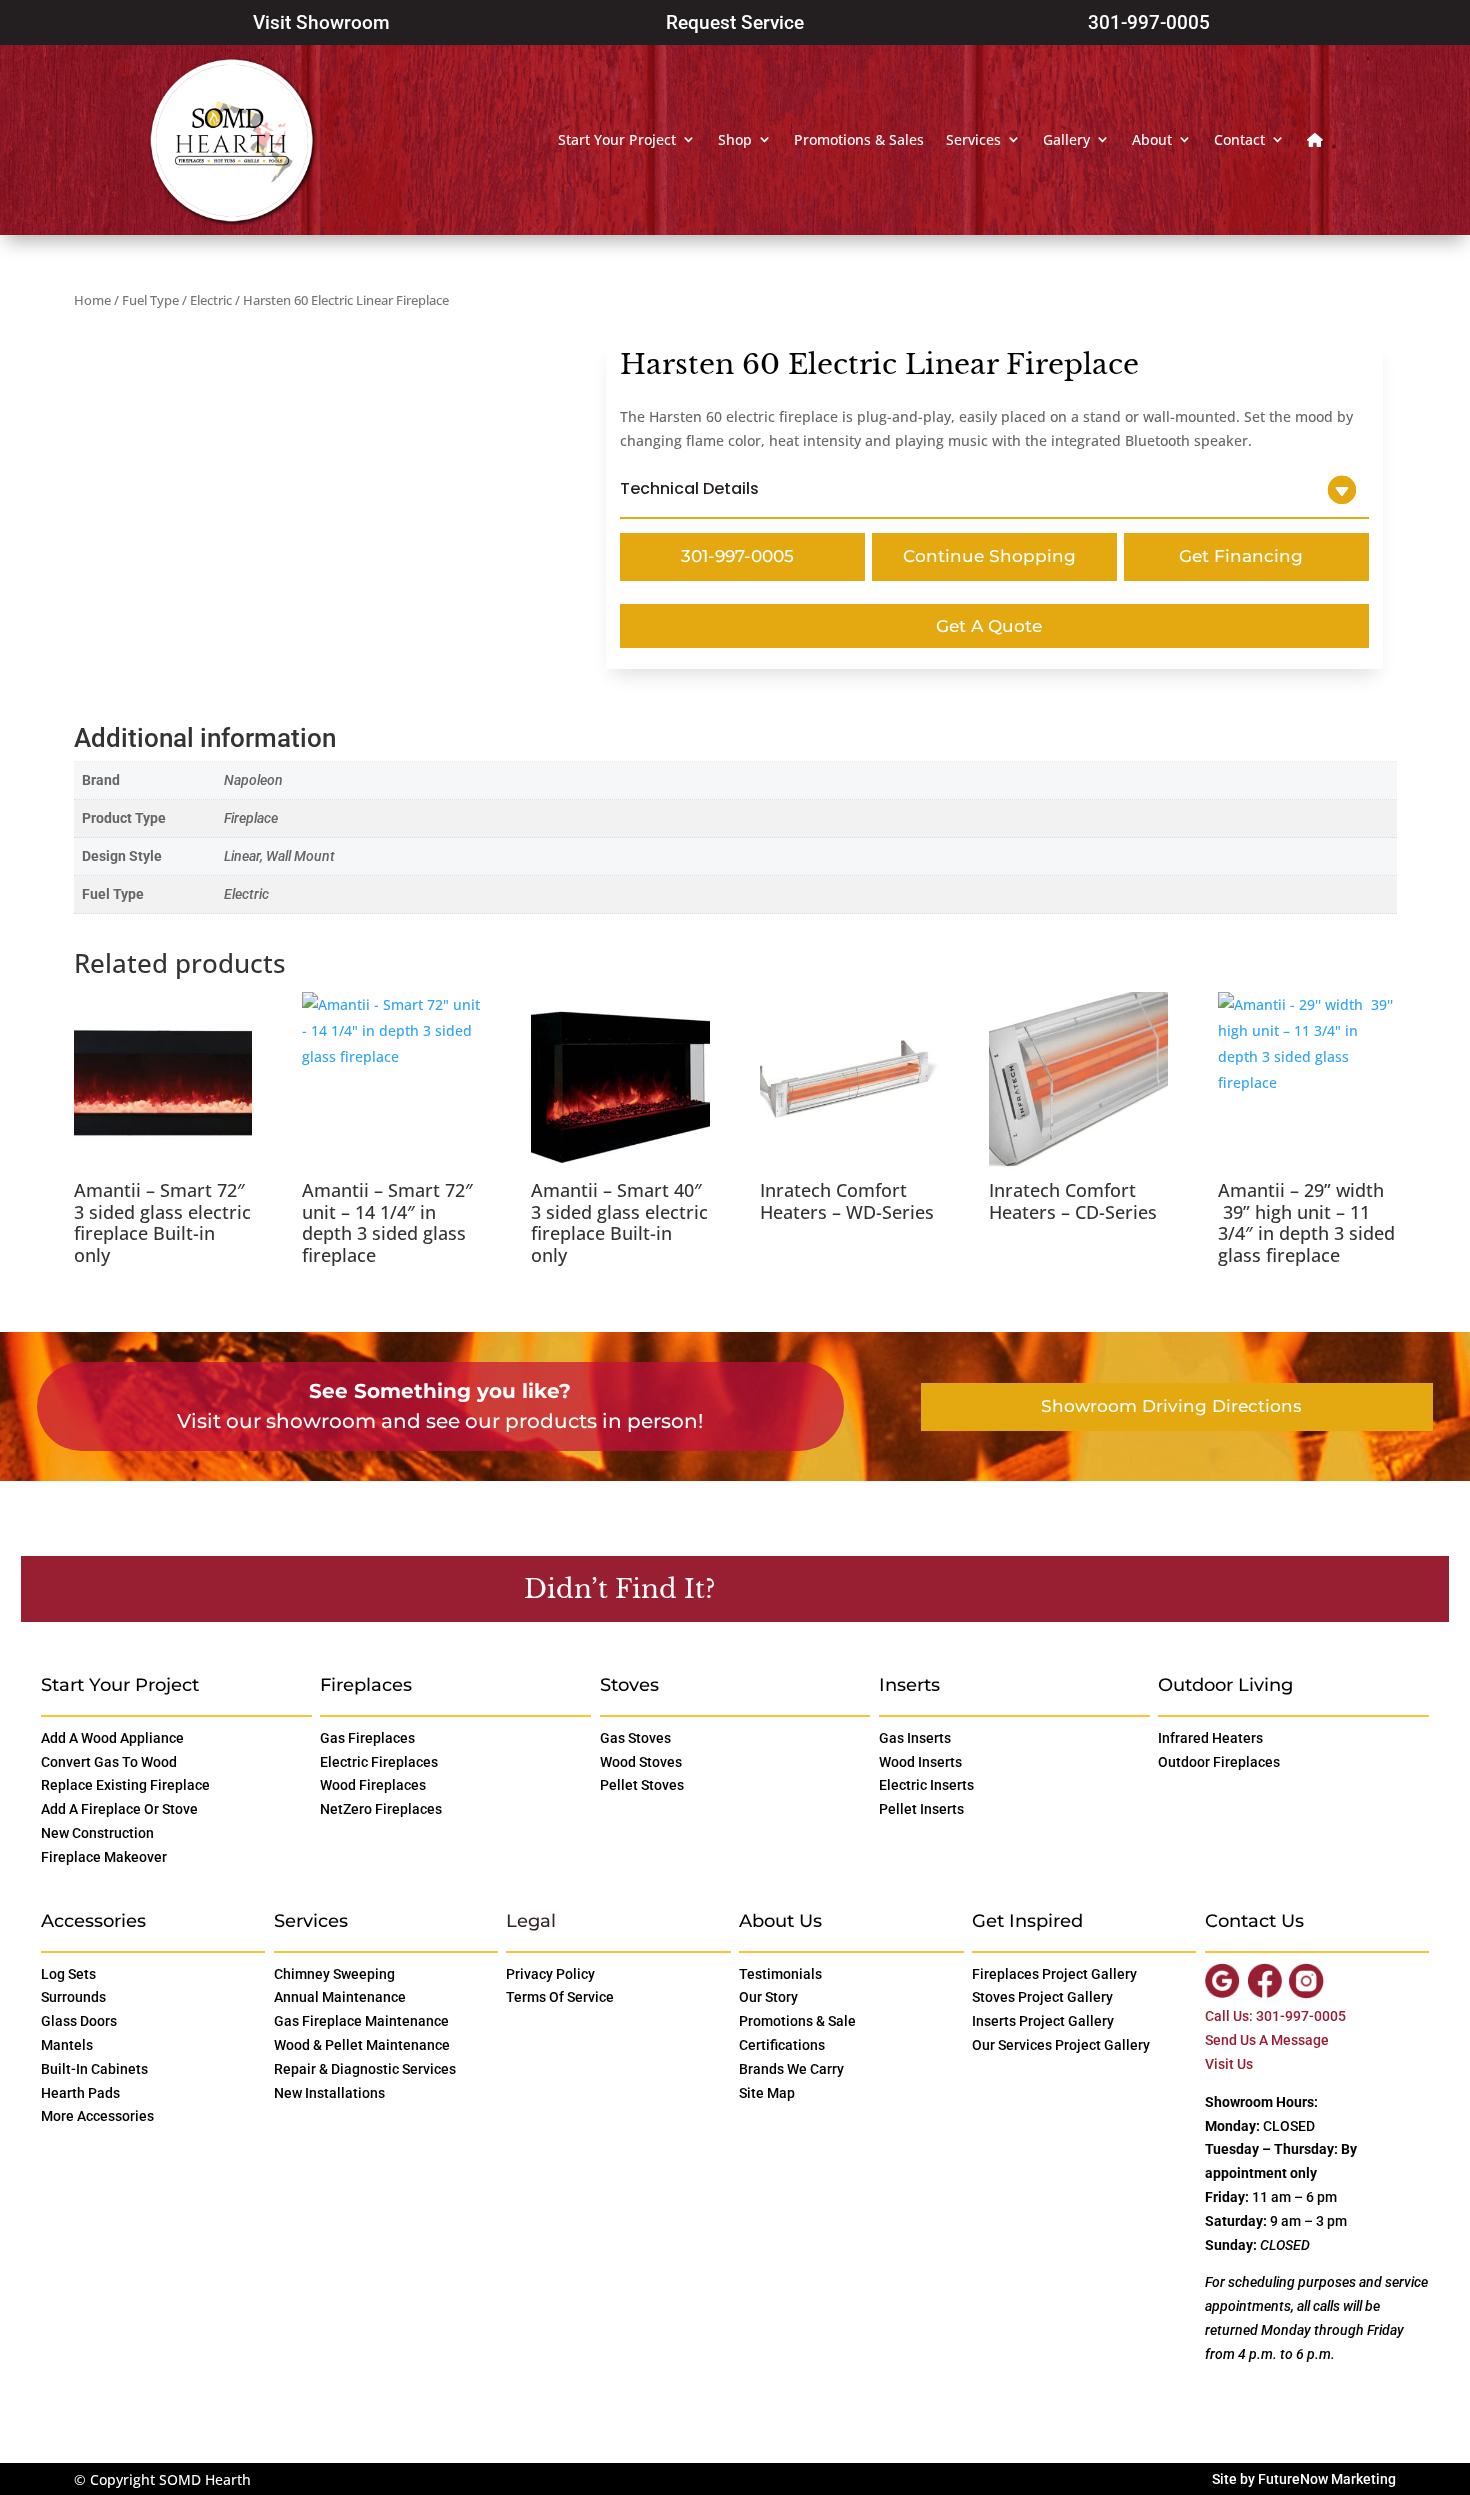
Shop (735, 139)
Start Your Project (617, 139)
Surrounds (73, 1997)
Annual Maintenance (340, 1997)
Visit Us (1229, 2064)
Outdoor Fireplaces (1219, 1762)
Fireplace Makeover (104, 1857)
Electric (211, 300)
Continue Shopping (989, 556)
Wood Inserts (920, 1762)
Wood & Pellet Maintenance (362, 2045)
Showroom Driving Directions (1171, 1406)
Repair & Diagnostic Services (365, 2069)
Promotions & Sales (859, 139)
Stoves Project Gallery (1042, 1997)
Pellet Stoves (642, 1785)
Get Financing (1241, 556)
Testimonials (780, 1974)
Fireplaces (366, 1685)
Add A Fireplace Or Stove (119, 1809)
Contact (1239, 139)
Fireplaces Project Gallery (1054, 1974)
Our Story (768, 1997)
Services (973, 139)
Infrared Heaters (1210, 1738)
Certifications (782, 2045)
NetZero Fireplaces (381, 1809)
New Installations (329, 2093)
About (1152, 139)
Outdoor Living (1225, 1685)
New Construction (97, 1833)
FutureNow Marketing (1327, 2479)
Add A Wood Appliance (112, 1738)
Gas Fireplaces (367, 1738)
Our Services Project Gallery (1061, 2045)
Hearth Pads (80, 2093)
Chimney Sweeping (334, 1974)
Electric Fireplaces (379, 1762)
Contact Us (820, 1588)
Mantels (67, 2045)
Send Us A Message (1267, 2040)
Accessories (93, 1921)
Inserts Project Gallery (1043, 2021)
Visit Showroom (321, 22)
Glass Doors (79, 2021)
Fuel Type (150, 300)
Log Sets (68, 1974)
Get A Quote (989, 626)
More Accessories (97, 2116)
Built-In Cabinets (94, 2069)
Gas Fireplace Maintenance (361, 2021)
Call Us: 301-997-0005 (1275, 2016)
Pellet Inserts (921, 1809)
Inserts (909, 1685)
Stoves (629, 1685)
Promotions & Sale (797, 2021)
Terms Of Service (560, 1997)
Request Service (735, 22)
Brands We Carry (791, 2069)
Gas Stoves (635, 1738)
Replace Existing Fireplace (125, 1785)
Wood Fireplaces (373, 1785)
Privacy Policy (550, 1974)
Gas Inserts (915, 1738)
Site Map (767, 2093)
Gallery (1066, 139)
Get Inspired (1027, 1921)
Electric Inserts (926, 1785)
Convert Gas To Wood (109, 1762)
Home (92, 300)
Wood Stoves (641, 1762)
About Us (780, 1921)
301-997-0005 (1149, 22)
